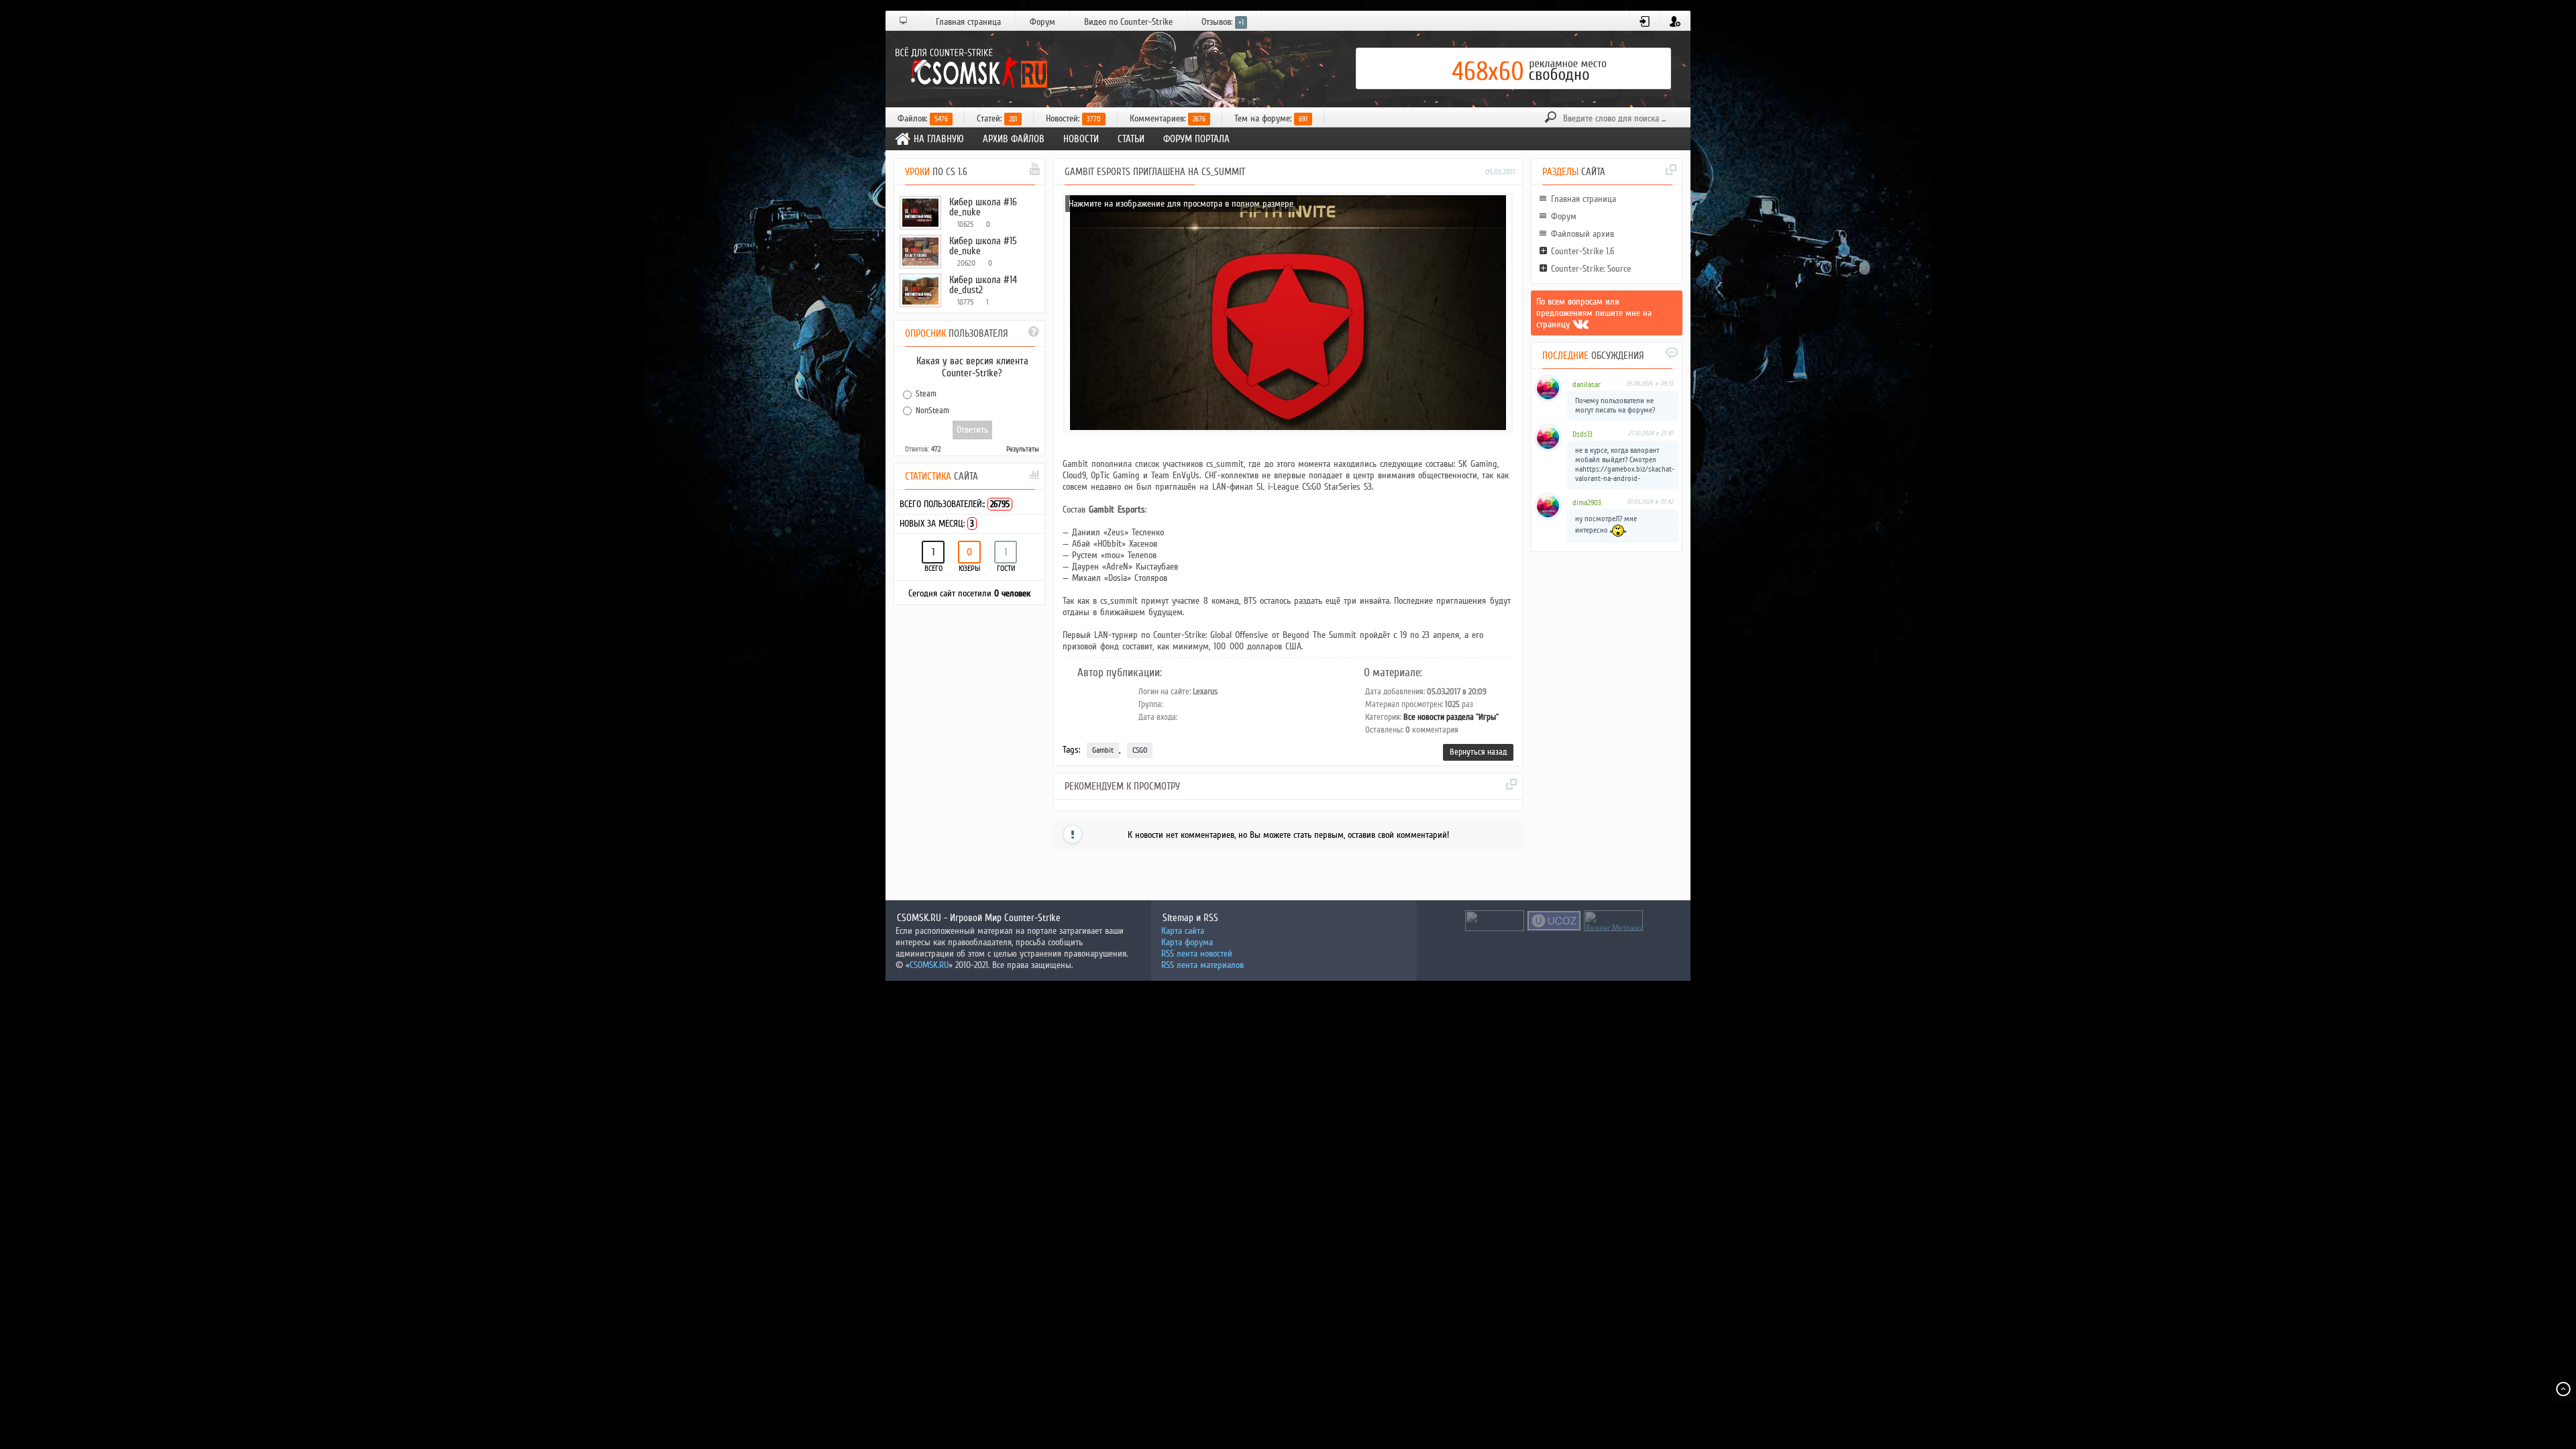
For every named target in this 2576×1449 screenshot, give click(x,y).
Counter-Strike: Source (1591, 269)
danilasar (1587, 385)
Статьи (1131, 139)
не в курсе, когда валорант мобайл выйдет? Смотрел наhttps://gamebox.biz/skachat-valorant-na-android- (1625, 465)
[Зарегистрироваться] (1675, 21)
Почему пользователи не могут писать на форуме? (1615, 406)
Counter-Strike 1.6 (1582, 251)
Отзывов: (1223, 22)
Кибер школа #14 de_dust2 (983, 285)
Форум (1042, 22)
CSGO (1140, 750)
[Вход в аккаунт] (1645, 21)
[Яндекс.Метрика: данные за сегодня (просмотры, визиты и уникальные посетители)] (1613, 921)
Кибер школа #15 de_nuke (983, 246)
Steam (926, 394)
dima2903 (1587, 503)
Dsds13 (1582, 434)
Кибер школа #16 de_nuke (983, 207)
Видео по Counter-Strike (1128, 22)
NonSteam (932, 410)
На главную (939, 139)
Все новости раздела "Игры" (1451, 717)
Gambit (1103, 750)
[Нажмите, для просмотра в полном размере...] (1288, 427)
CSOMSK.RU (929, 965)
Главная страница (968, 22)
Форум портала (1196, 139)
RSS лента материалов (1202, 965)
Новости (1081, 139)
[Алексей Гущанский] (1581, 324)
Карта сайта (1183, 931)
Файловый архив (1582, 234)
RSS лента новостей (1197, 954)
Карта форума (1187, 942)
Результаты (1023, 449)
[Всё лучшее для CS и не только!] (969, 68)
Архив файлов (1014, 139)
